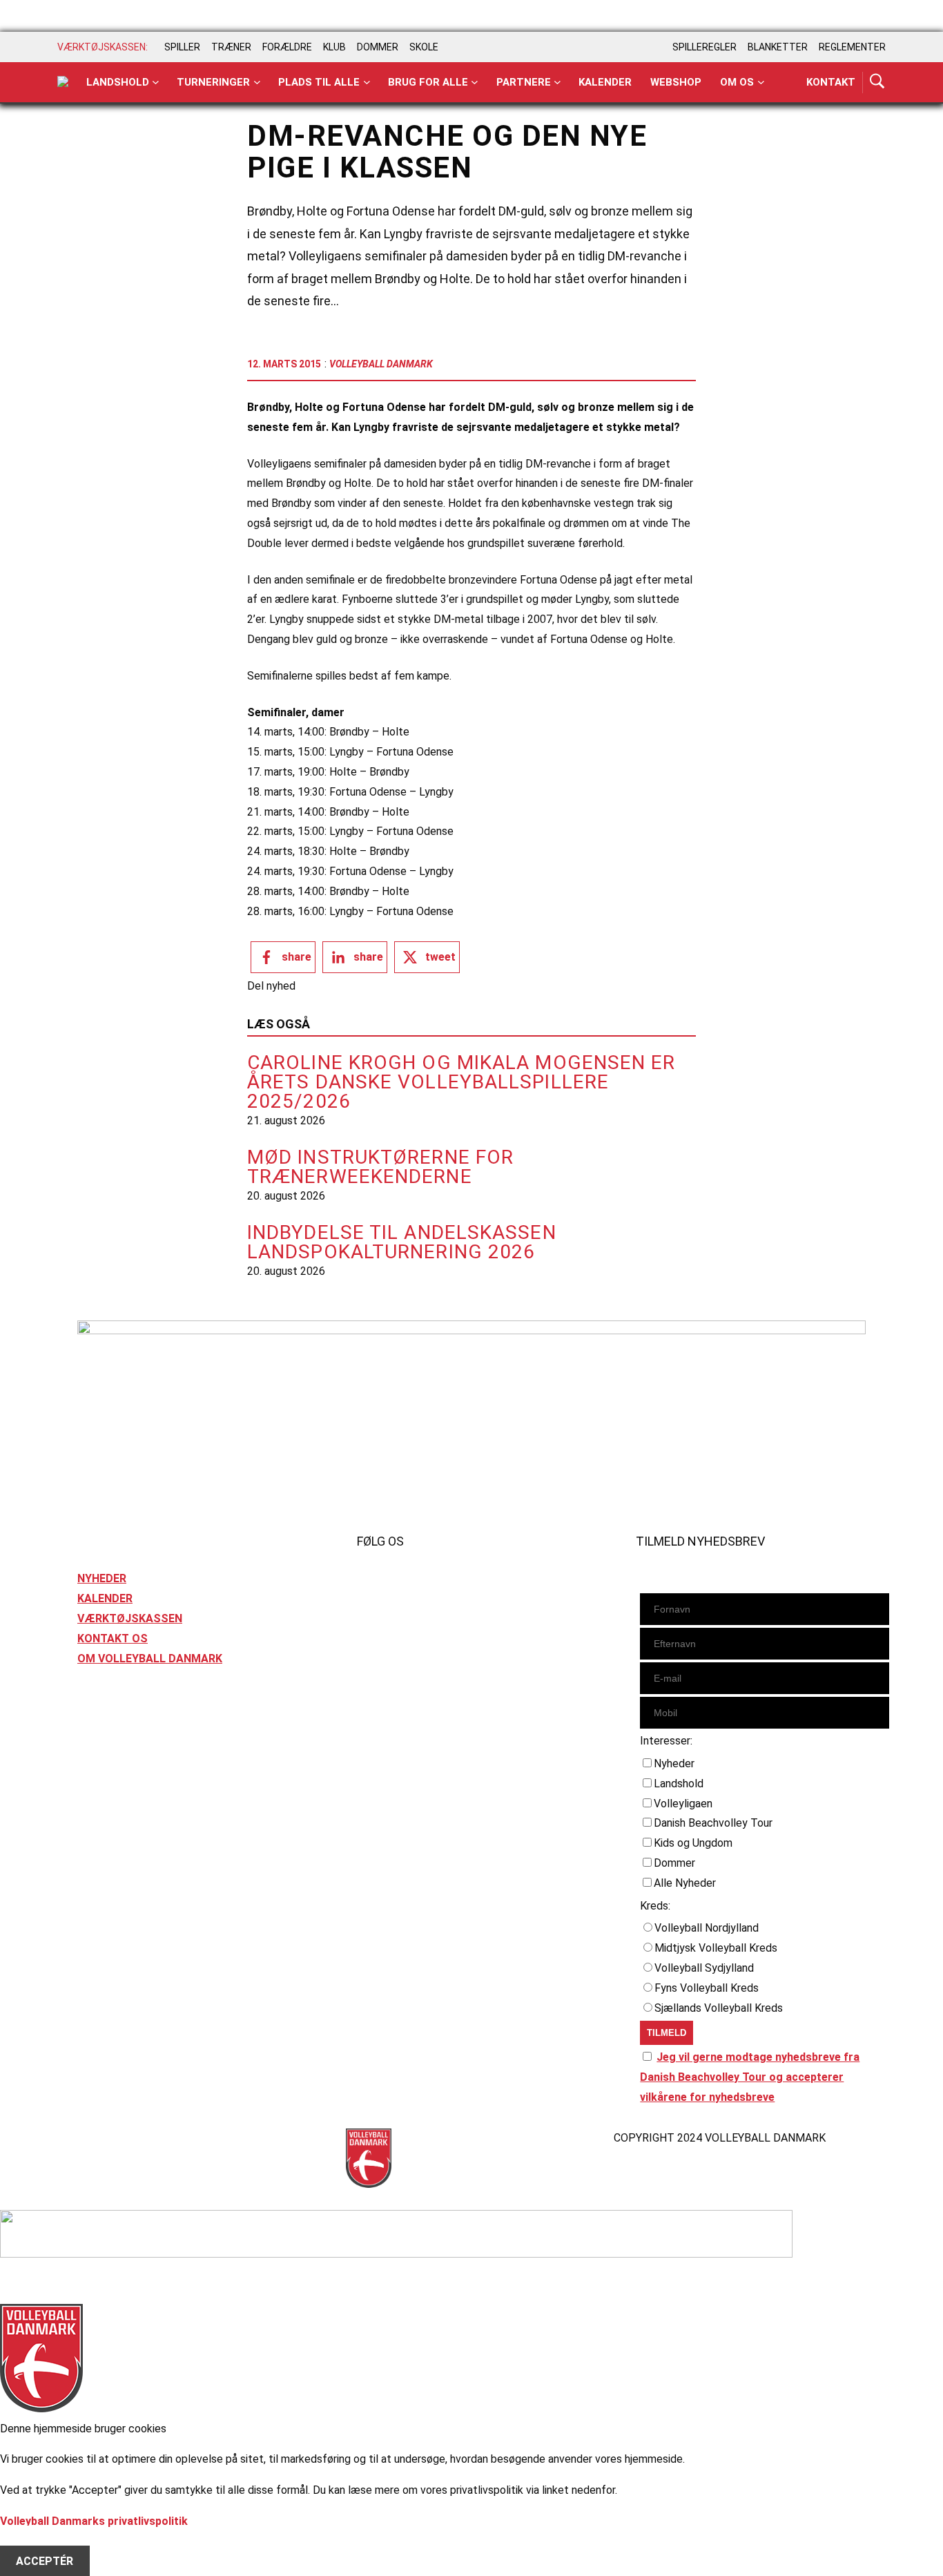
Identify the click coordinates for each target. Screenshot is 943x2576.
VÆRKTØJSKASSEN (130, 1618)
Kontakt (831, 82)
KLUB (334, 47)
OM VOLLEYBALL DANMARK (150, 1659)
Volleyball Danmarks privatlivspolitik (94, 2521)
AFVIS (31, 2541)
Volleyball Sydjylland (704, 1968)
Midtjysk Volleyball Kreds (716, 1948)
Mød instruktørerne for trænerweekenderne (380, 1167)
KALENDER (105, 1598)
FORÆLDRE (287, 47)
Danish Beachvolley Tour (713, 1823)
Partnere (524, 82)
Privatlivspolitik (118, 2138)
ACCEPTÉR (45, 2561)
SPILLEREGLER (704, 47)
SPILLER (182, 47)
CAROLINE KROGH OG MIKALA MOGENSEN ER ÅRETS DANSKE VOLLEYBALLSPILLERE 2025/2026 (461, 1082)
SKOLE (424, 47)
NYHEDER (102, 1578)
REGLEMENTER (852, 47)
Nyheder (674, 1763)
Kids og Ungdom (693, 1843)
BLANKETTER (778, 47)
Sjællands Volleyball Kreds (719, 2008)
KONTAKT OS (113, 1638)
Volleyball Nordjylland (707, 1928)
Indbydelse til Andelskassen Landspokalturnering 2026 (402, 1242)
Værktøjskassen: (103, 47)
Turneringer (213, 82)
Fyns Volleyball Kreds (707, 1988)
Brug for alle (428, 82)
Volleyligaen (683, 1804)
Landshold (118, 82)
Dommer (674, 1863)
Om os (737, 82)
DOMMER (378, 47)
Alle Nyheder (685, 1883)
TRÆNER (231, 47)
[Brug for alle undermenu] (156, 83)
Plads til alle (319, 82)
